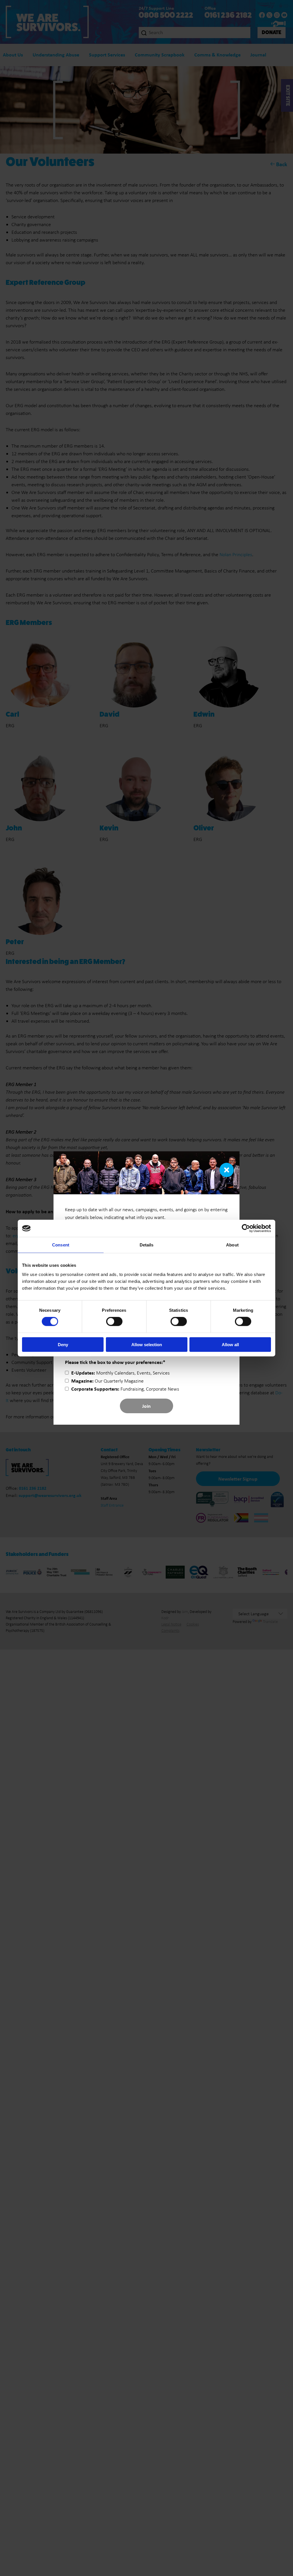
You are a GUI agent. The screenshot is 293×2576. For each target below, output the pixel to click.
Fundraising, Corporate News (125, 1389)
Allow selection (147, 1344)
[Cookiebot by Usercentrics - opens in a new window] (246, 1228)
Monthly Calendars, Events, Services (120, 1373)
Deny (63, 1344)
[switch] (114, 1322)
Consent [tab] (61, 1245)
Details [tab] (147, 1245)
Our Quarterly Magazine (107, 1381)
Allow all (230, 1344)
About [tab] (232, 1245)
